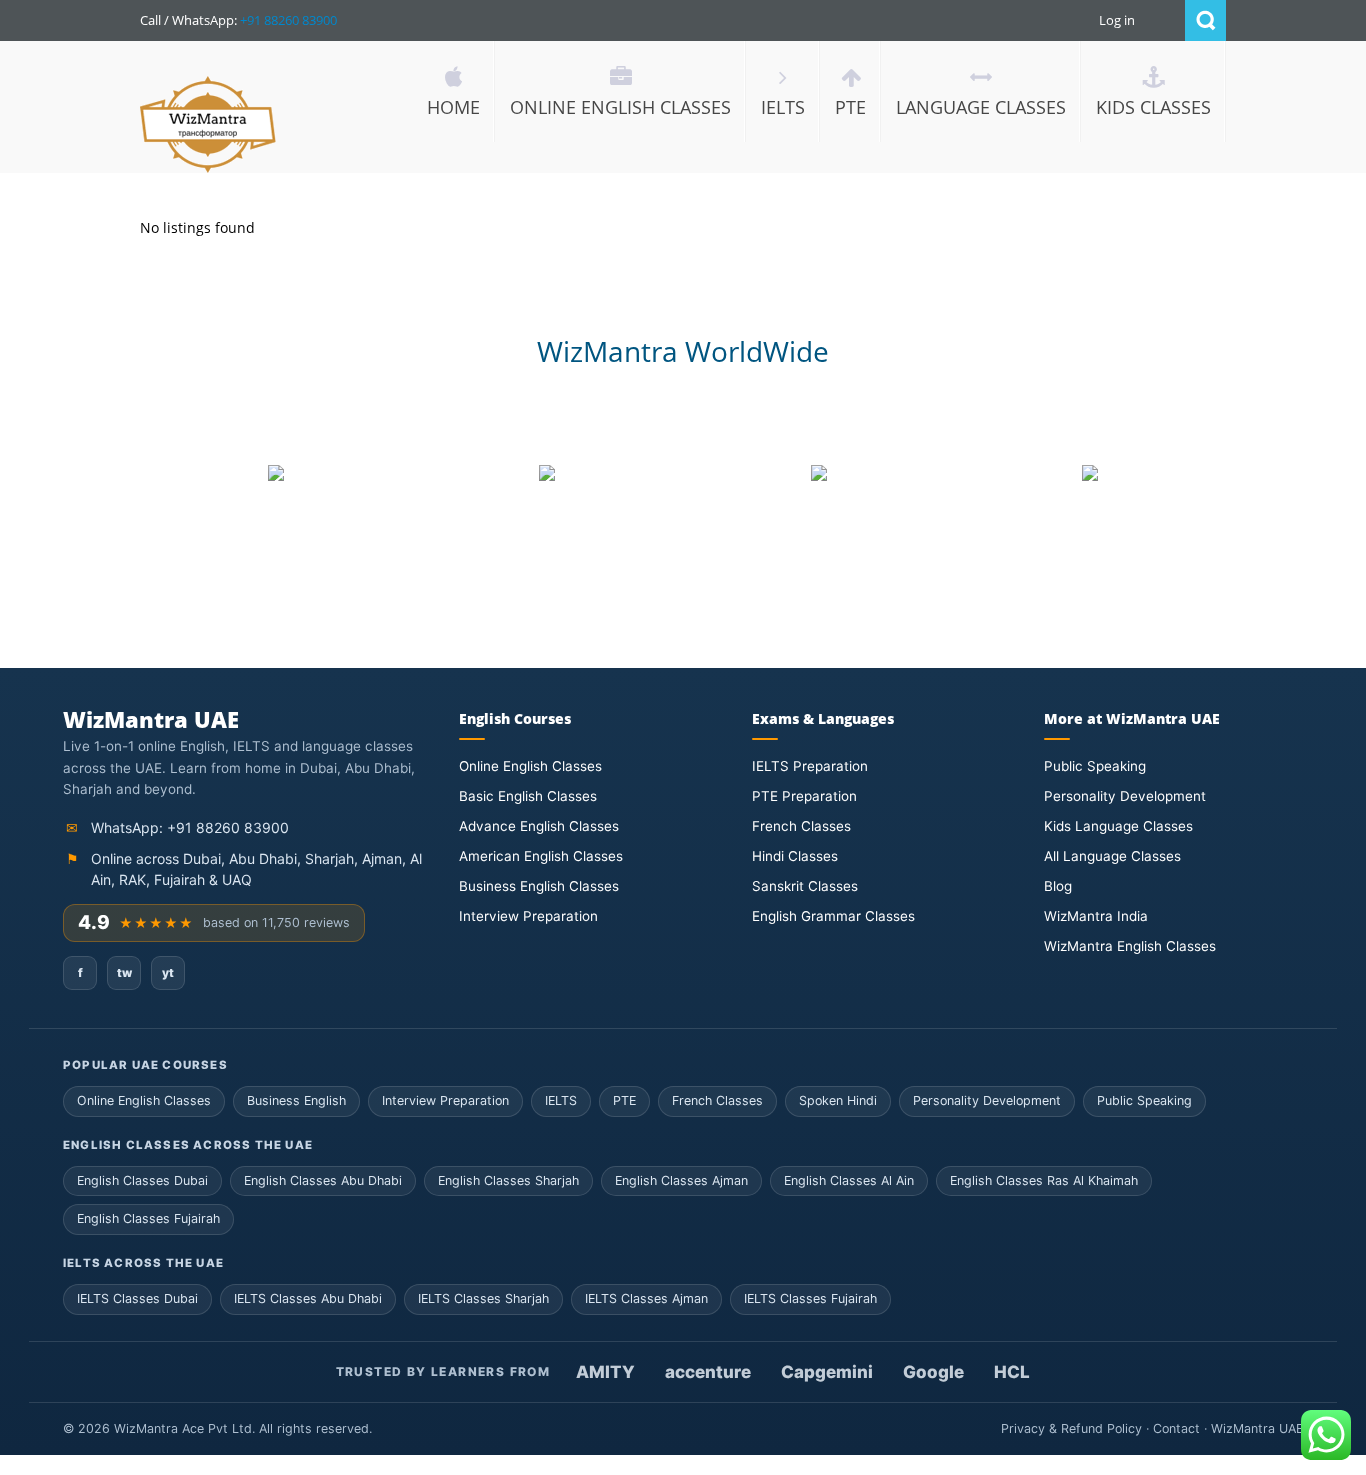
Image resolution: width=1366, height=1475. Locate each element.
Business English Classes (539, 886)
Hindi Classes (795, 856)
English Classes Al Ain (849, 1180)
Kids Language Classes (1118, 826)
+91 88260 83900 (288, 20)
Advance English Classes (539, 826)
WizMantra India (1096, 916)
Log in (1117, 20)
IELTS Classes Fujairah (810, 1298)
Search (1205, 20)
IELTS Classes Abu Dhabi (308, 1298)
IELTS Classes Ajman (646, 1298)
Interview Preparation (528, 916)
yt (168, 972)
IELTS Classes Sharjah (483, 1298)
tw (124, 972)
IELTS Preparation (810, 766)
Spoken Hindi (838, 1100)
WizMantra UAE (1257, 1428)
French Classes (801, 826)
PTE (624, 1100)
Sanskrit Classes (805, 886)
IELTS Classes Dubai (137, 1298)
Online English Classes (530, 766)
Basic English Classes (528, 796)
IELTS (561, 1100)
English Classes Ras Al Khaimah (1044, 1180)
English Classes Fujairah (148, 1218)
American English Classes (541, 856)
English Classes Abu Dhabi (323, 1180)
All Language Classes (1112, 856)
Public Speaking (1095, 766)
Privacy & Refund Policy (1071, 1428)
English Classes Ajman (681, 1180)
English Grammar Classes (833, 916)
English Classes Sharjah (508, 1180)
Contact (1176, 1428)
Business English (296, 1100)
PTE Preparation (804, 796)
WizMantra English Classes (1130, 946)
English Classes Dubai (142, 1180)
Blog (1058, 886)
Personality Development (1125, 796)
